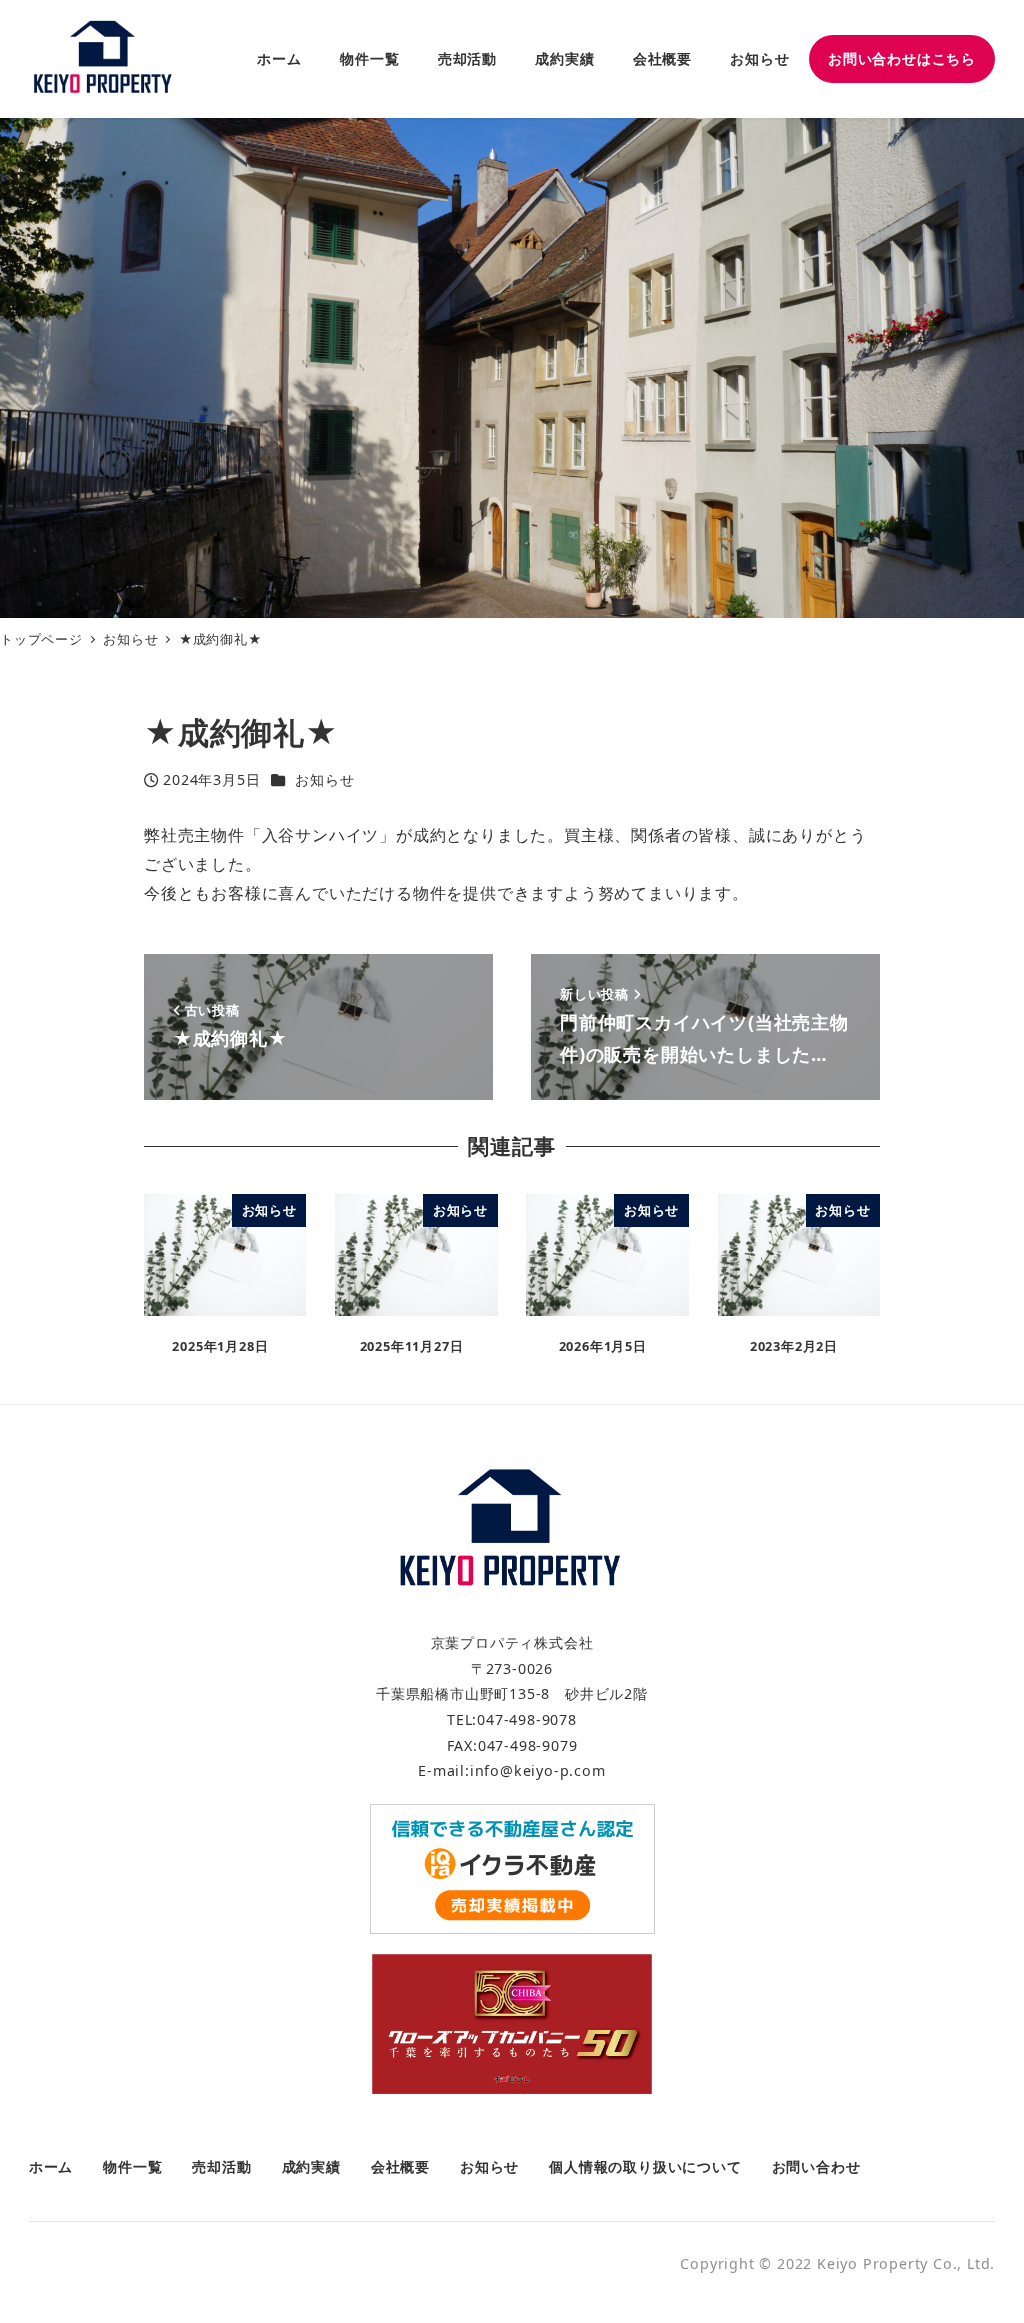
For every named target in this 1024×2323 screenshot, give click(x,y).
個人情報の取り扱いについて (645, 2166)
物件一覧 (132, 2166)
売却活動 (221, 2166)
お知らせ (324, 779)
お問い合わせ (816, 2166)
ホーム (51, 2166)
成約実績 (311, 2166)
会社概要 (400, 2166)
